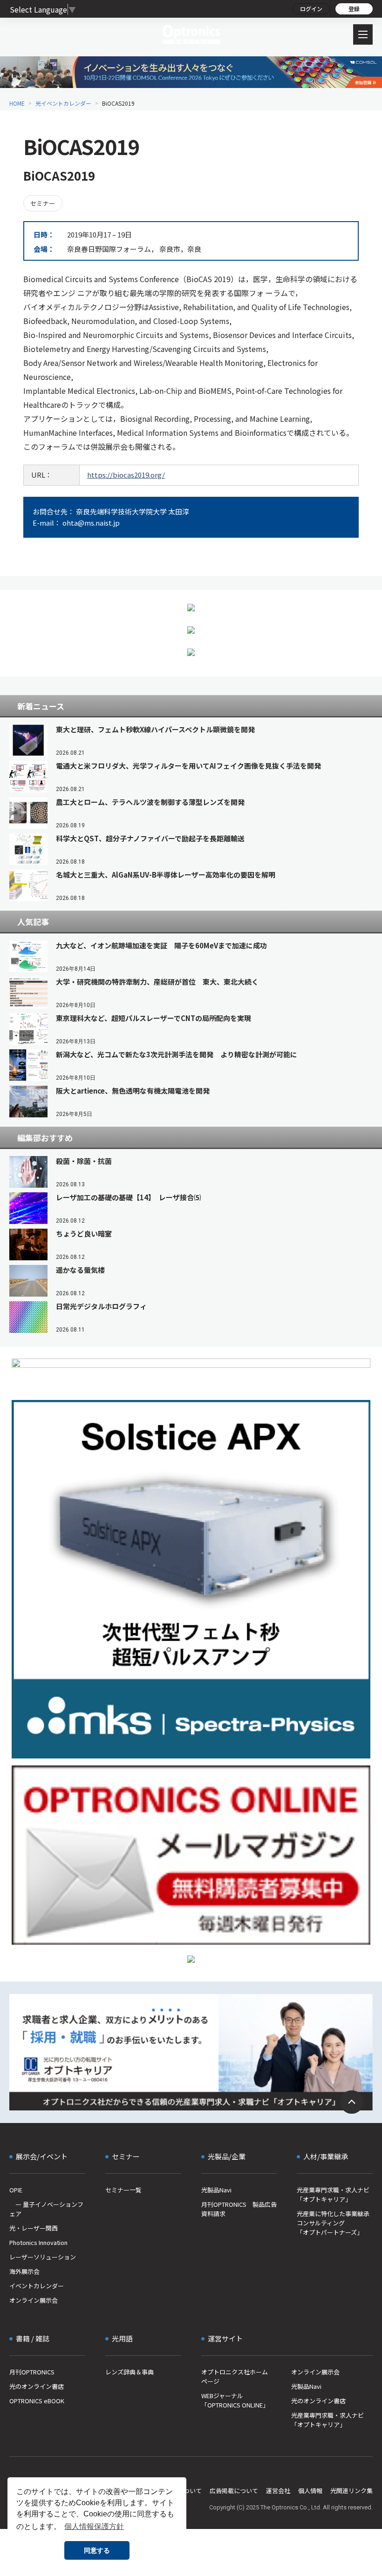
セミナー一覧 (123, 2190)
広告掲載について (234, 2491)
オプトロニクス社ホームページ (235, 2377)
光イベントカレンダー (63, 103)
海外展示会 (24, 2271)
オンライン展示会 (34, 2300)
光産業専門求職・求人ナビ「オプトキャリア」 (333, 2194)
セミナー (43, 203)
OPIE (16, 2190)
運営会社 (278, 2491)
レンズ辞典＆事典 (130, 2372)
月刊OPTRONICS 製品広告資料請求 (239, 2209)
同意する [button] (97, 2550)
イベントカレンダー (37, 2286)
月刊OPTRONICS (32, 2372)
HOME (17, 103)
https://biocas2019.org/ (126, 475)
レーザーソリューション (43, 2257)
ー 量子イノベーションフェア (46, 2209)
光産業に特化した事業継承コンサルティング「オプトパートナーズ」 (333, 2223)
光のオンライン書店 (37, 2386)
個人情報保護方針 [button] (94, 2526)
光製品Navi (216, 2190)
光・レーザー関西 (34, 2228)
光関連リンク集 (351, 2491)
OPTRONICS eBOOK (37, 2401)
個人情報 (310, 2491)
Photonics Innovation (38, 2242)
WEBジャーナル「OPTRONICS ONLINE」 (235, 2400)
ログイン (311, 9)
